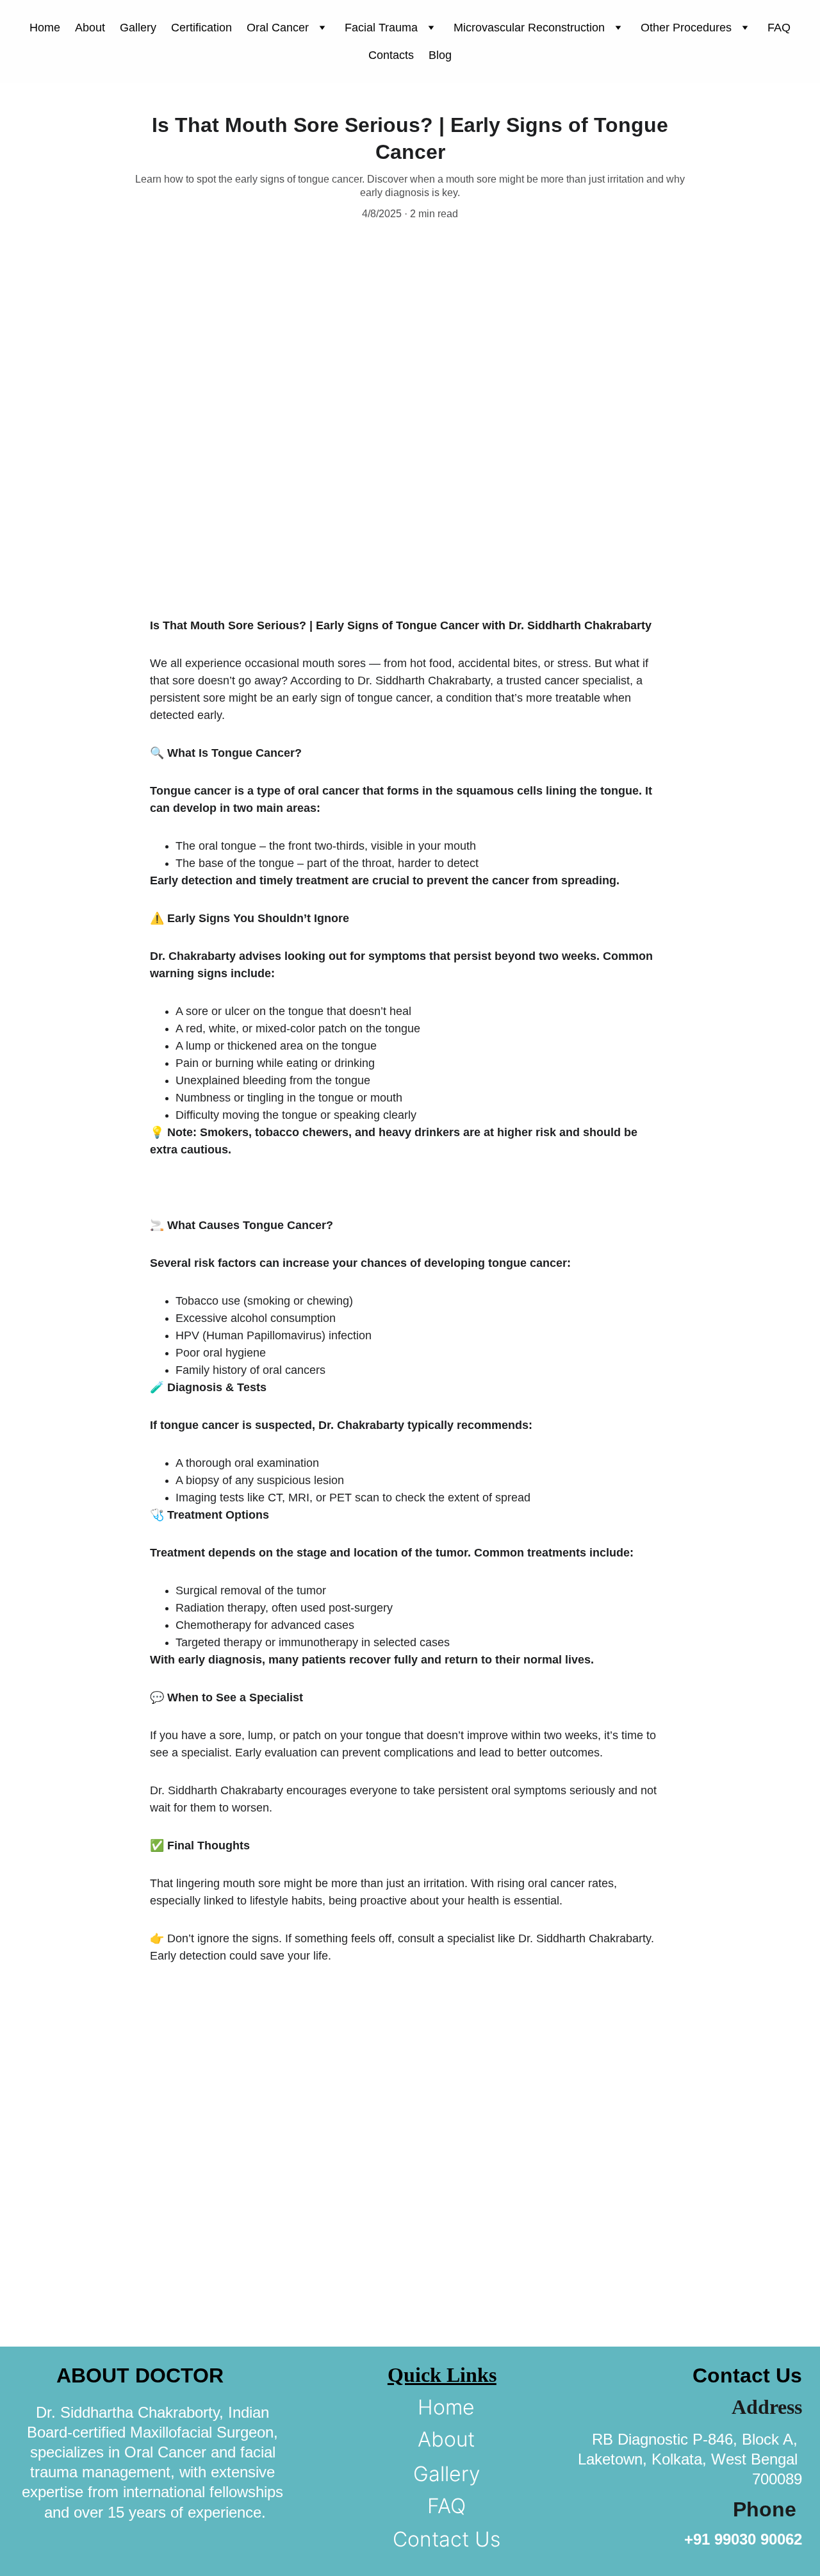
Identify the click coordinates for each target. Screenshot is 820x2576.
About (90, 28)
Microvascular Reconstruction (529, 28)
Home (45, 28)
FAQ (779, 28)
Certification (201, 28)
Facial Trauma (381, 28)
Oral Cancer (278, 28)
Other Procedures (686, 28)
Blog (440, 55)
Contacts (391, 55)
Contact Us (447, 2539)
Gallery (138, 28)
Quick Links (442, 2375)
